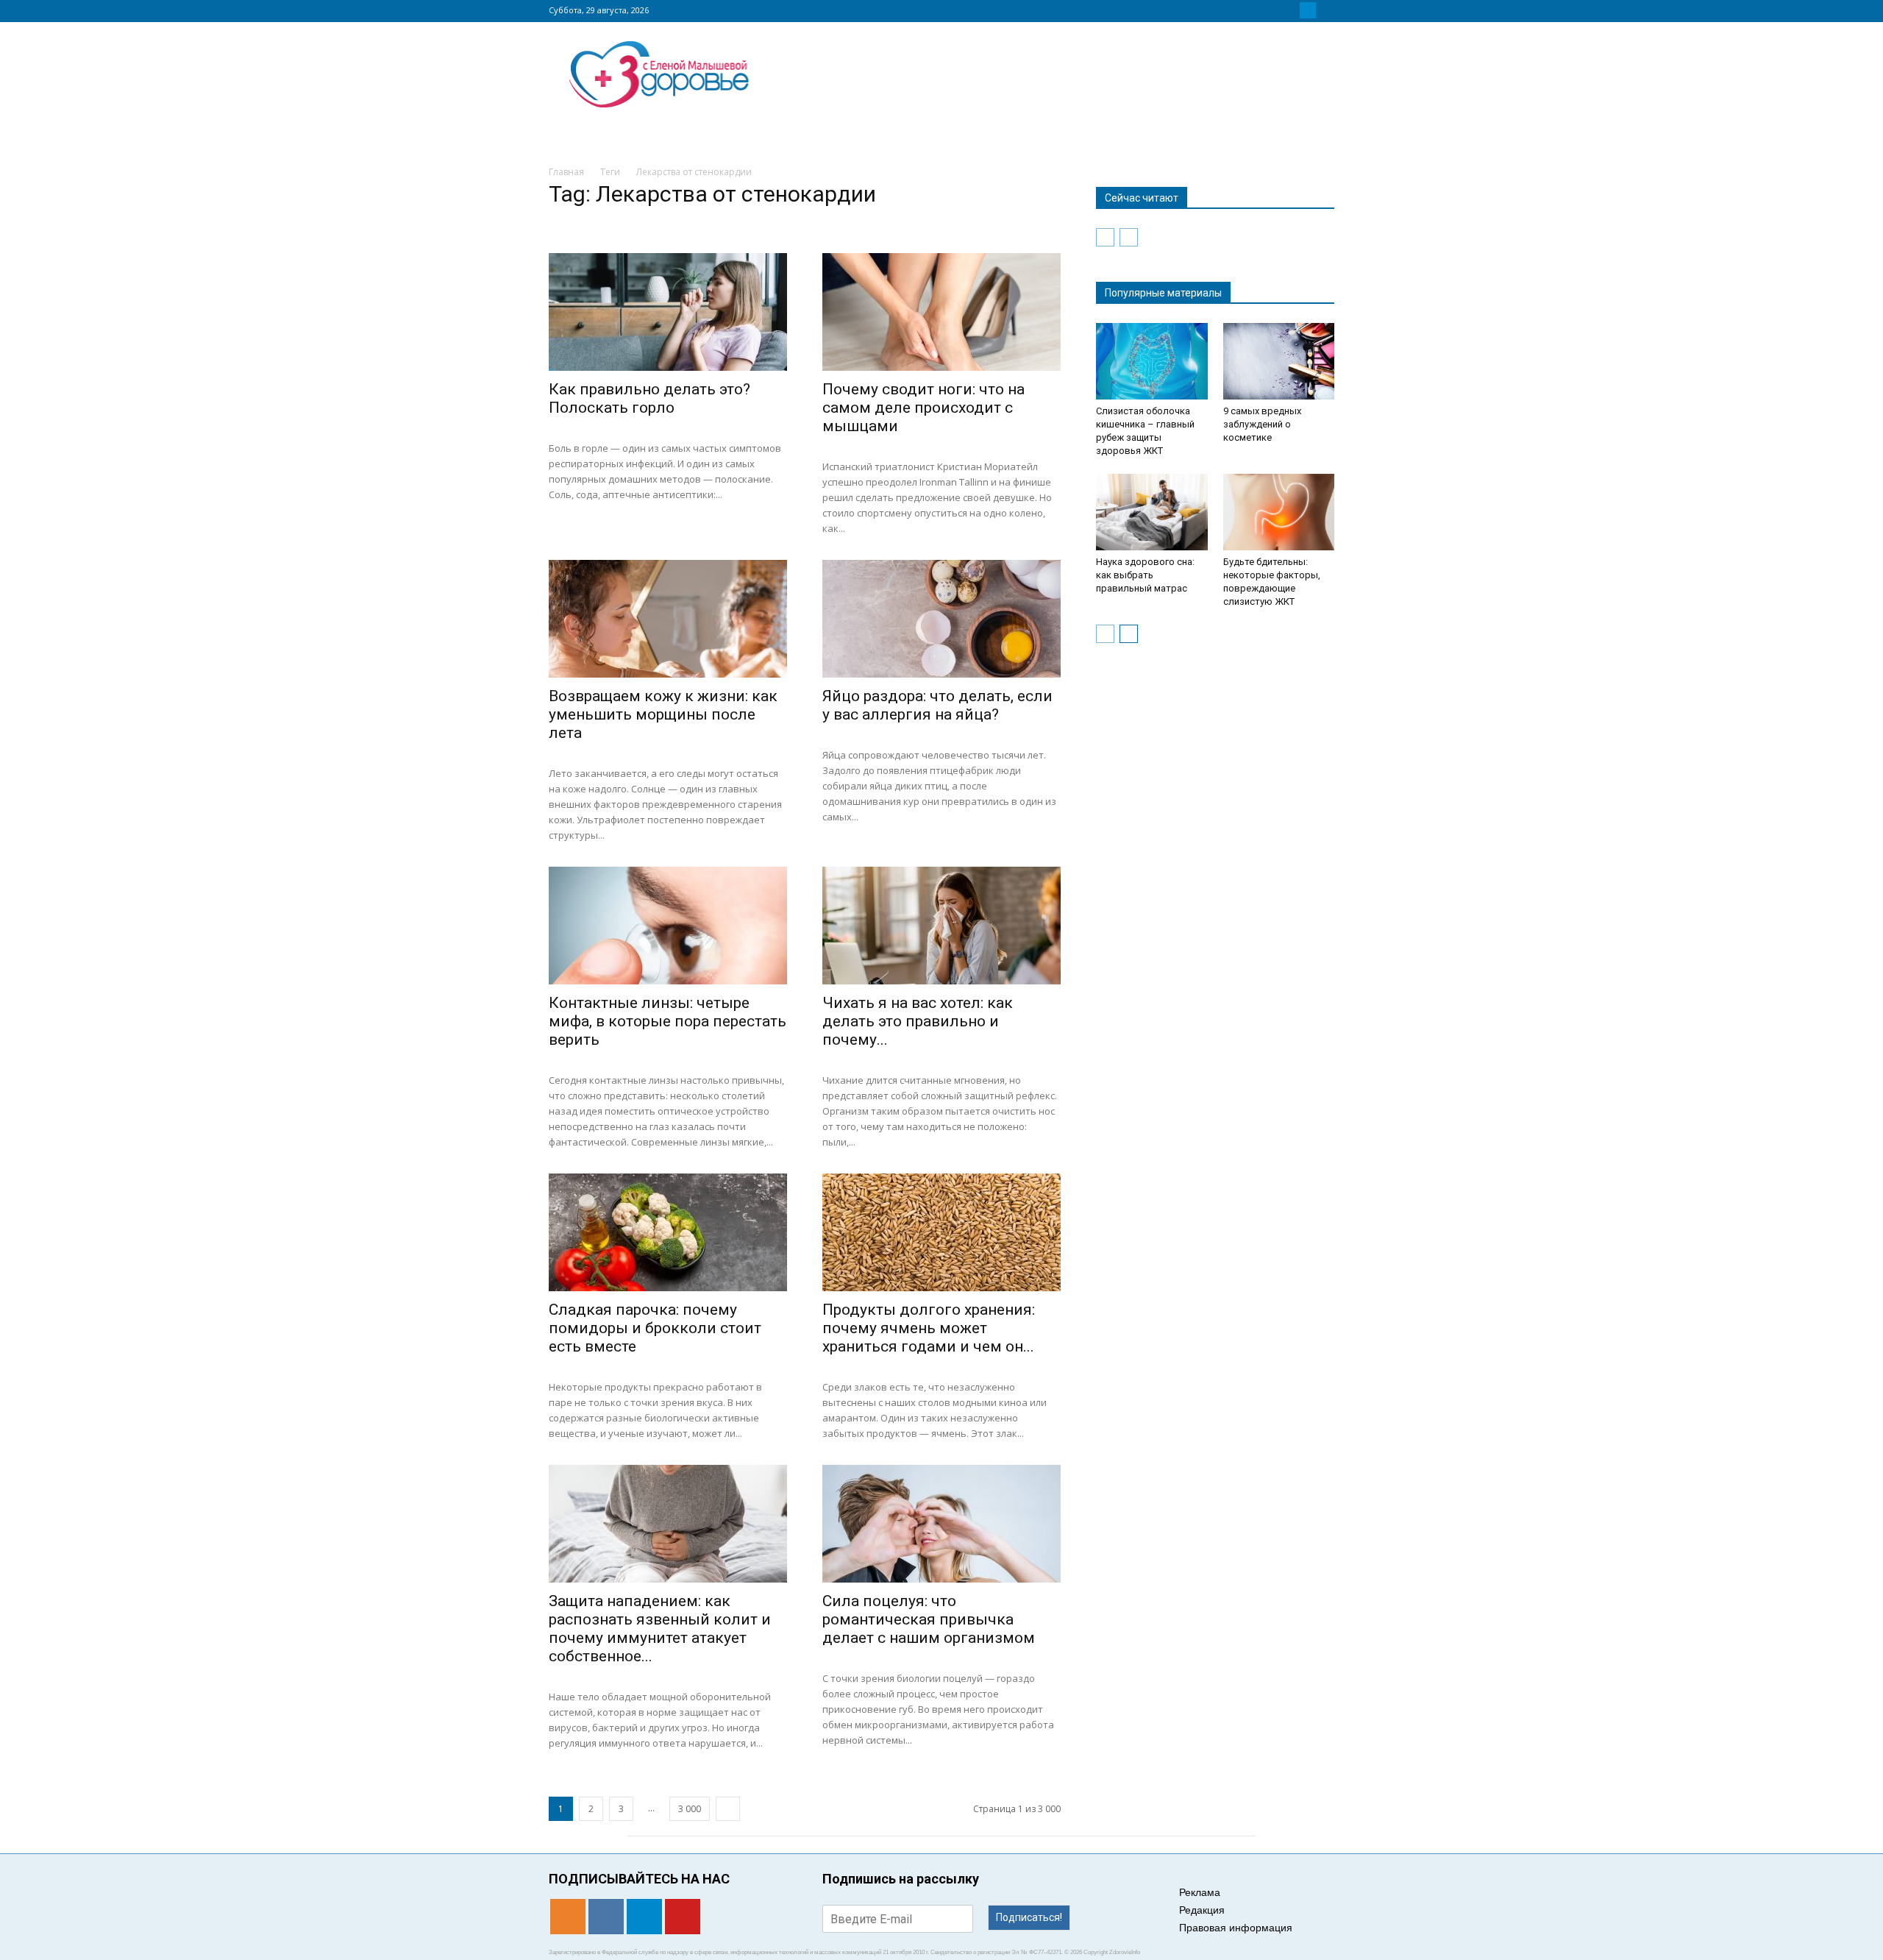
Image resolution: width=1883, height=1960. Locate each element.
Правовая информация (1236, 1928)
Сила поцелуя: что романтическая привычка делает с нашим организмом (929, 1619)
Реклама (1200, 1892)
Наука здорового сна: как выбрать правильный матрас (1145, 575)
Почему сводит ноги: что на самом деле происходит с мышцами (923, 408)
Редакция (1202, 1910)
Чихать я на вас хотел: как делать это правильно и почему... (918, 1021)
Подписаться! (1029, 1917)
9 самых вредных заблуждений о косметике (1262, 424)
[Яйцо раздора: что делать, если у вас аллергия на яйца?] (941, 619)
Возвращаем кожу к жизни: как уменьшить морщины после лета (663, 714)
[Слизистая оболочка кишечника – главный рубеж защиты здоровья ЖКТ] (1152, 361)
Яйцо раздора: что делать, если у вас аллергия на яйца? (937, 705)
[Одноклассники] (1272, 10)
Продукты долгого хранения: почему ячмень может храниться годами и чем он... (929, 1328)
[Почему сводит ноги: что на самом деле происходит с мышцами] (941, 312)
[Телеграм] (1308, 10)
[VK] (1290, 10)
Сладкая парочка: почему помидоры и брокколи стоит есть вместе (655, 1328)
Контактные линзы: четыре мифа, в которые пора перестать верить (668, 1021)
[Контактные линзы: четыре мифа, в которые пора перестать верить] (668, 926)
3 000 (690, 1809)
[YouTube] (1325, 10)
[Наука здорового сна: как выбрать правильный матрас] (1152, 512)
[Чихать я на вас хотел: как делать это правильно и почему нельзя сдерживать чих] (941, 926)
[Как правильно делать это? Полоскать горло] (668, 312)
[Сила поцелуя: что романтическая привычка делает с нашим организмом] (941, 1524)
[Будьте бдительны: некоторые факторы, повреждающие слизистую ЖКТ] (1279, 512)
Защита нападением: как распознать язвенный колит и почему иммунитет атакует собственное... (660, 1629)
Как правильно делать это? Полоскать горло (649, 398)
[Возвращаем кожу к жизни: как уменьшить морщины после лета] (668, 619)
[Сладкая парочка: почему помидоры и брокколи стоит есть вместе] (668, 1232)
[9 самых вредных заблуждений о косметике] (1279, 361)
